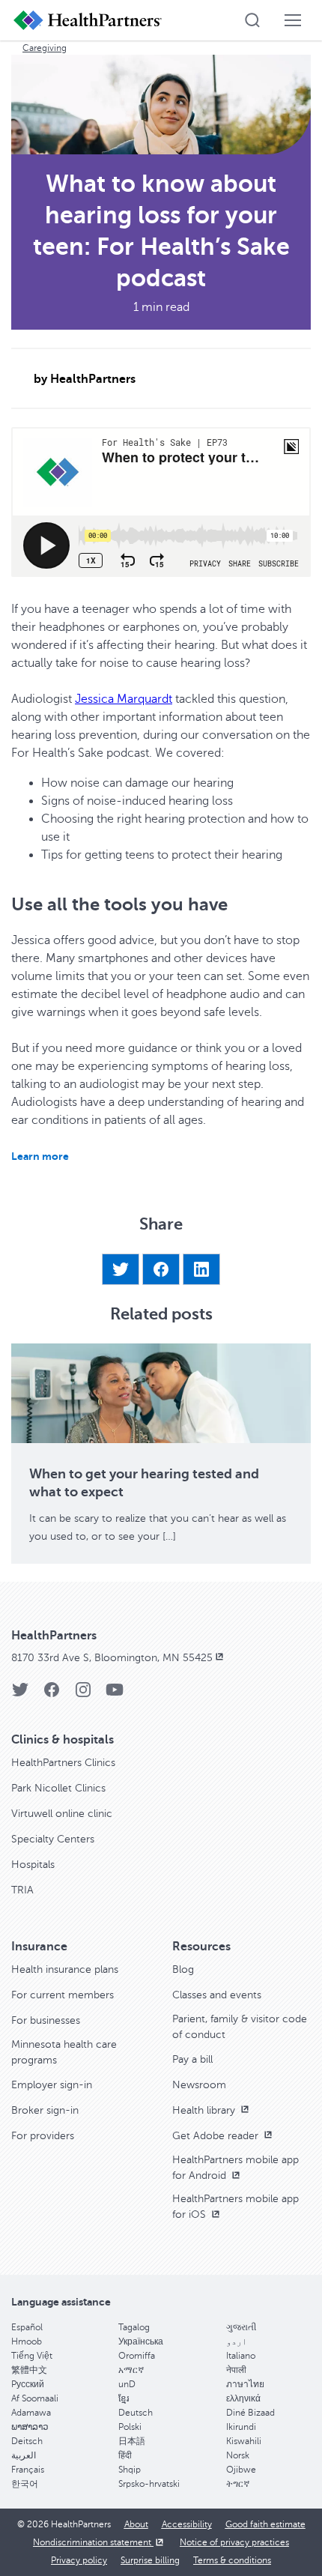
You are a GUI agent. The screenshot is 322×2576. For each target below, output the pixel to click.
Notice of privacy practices (234, 2542)
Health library (205, 2110)
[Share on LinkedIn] (201, 1269)
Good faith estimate (265, 2524)
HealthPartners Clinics (63, 1763)
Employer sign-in (52, 2085)
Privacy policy (79, 2560)
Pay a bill (192, 2059)
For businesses (46, 2020)
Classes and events (217, 1995)
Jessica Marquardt (124, 699)
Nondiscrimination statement (93, 2542)
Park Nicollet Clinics (58, 1788)
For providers (43, 2136)
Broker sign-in (45, 2110)
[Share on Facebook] (161, 1269)
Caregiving (45, 48)
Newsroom (199, 2085)
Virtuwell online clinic (62, 1814)
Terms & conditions (232, 2560)
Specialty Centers (53, 1839)
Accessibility (187, 2524)
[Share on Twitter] (121, 1269)
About (136, 2524)
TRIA (22, 1890)
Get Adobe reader (217, 2136)
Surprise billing (150, 2560)
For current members (63, 1995)
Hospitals (33, 1865)
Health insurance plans (65, 1969)
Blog (183, 1969)
